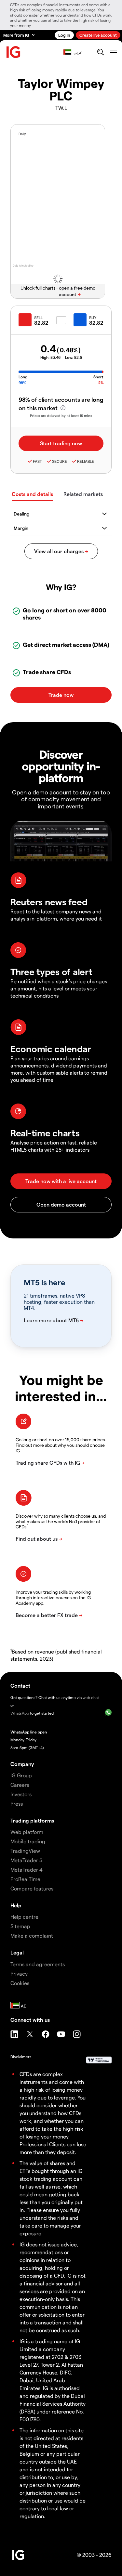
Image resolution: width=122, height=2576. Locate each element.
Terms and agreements (38, 1964)
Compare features (32, 1888)
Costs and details (32, 494)
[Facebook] (46, 2034)
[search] (100, 52)
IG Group (21, 1775)
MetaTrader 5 (26, 1860)
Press (17, 1804)
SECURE (60, 461)
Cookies (20, 1983)
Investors (21, 1794)
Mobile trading (28, 1841)
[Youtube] (61, 2034)
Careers (20, 1785)
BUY (93, 318)
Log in (64, 35)
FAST (37, 461)
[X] (30, 2034)
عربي (78, 52)
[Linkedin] (14, 2034)
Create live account (98, 35)
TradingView (25, 1851)
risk (79, 2129)
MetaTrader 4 (27, 1870)
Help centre (24, 1917)
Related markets (83, 494)
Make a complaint (32, 1935)
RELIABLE (86, 461)
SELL (38, 318)
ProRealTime (25, 1879)
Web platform (27, 1832)
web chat (91, 1697)
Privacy (19, 1974)
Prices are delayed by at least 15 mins (61, 416)
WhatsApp (20, 1713)
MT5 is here (44, 1282)
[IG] (14, 52)
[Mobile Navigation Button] (113, 52)
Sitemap (20, 1926)
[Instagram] (77, 2034)
